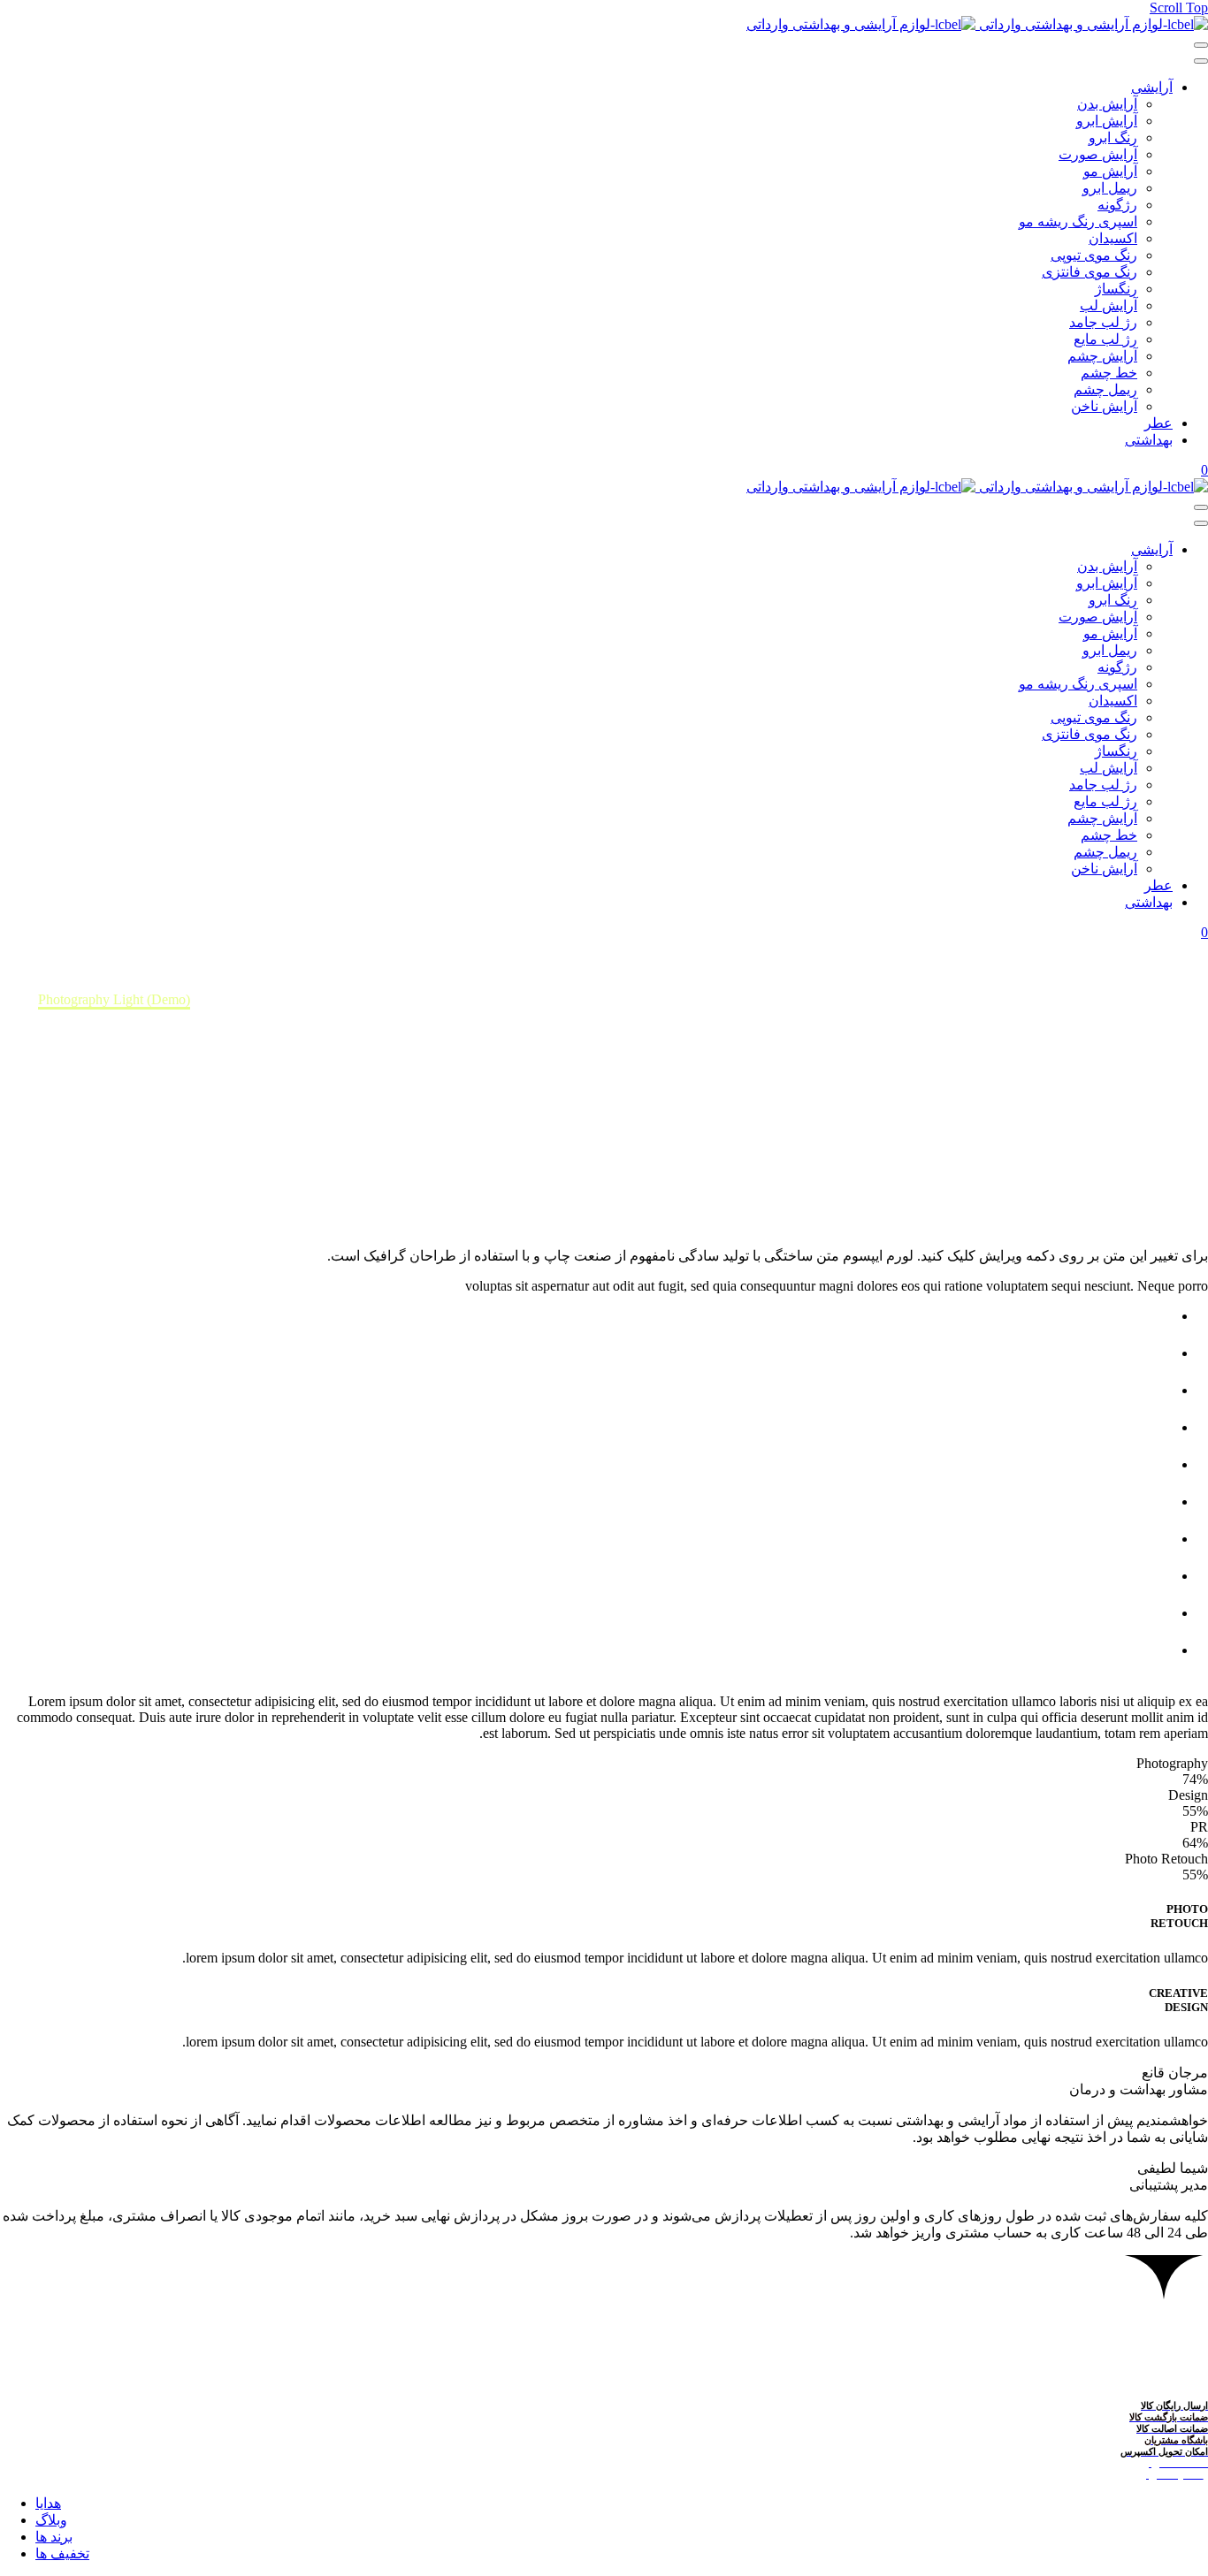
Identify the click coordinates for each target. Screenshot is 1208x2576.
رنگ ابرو (1113, 137)
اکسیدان (1113, 238)
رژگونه (1117, 205)
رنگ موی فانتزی (1089, 272)
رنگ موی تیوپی (1094, 255)
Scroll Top (1179, 8)
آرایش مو (1110, 171)
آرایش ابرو (1107, 121)
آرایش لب (1109, 305)
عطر (1158, 423)
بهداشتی (1149, 440)
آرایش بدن (1107, 104)
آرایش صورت (1098, 154)
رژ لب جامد (1103, 322)
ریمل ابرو (1110, 188)
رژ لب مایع (1105, 339)
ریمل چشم (1105, 389)
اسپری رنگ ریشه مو (1078, 221)
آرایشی (1152, 87)
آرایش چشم (1102, 356)
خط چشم (1109, 373)
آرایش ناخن (1104, 406)
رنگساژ (1116, 289)
